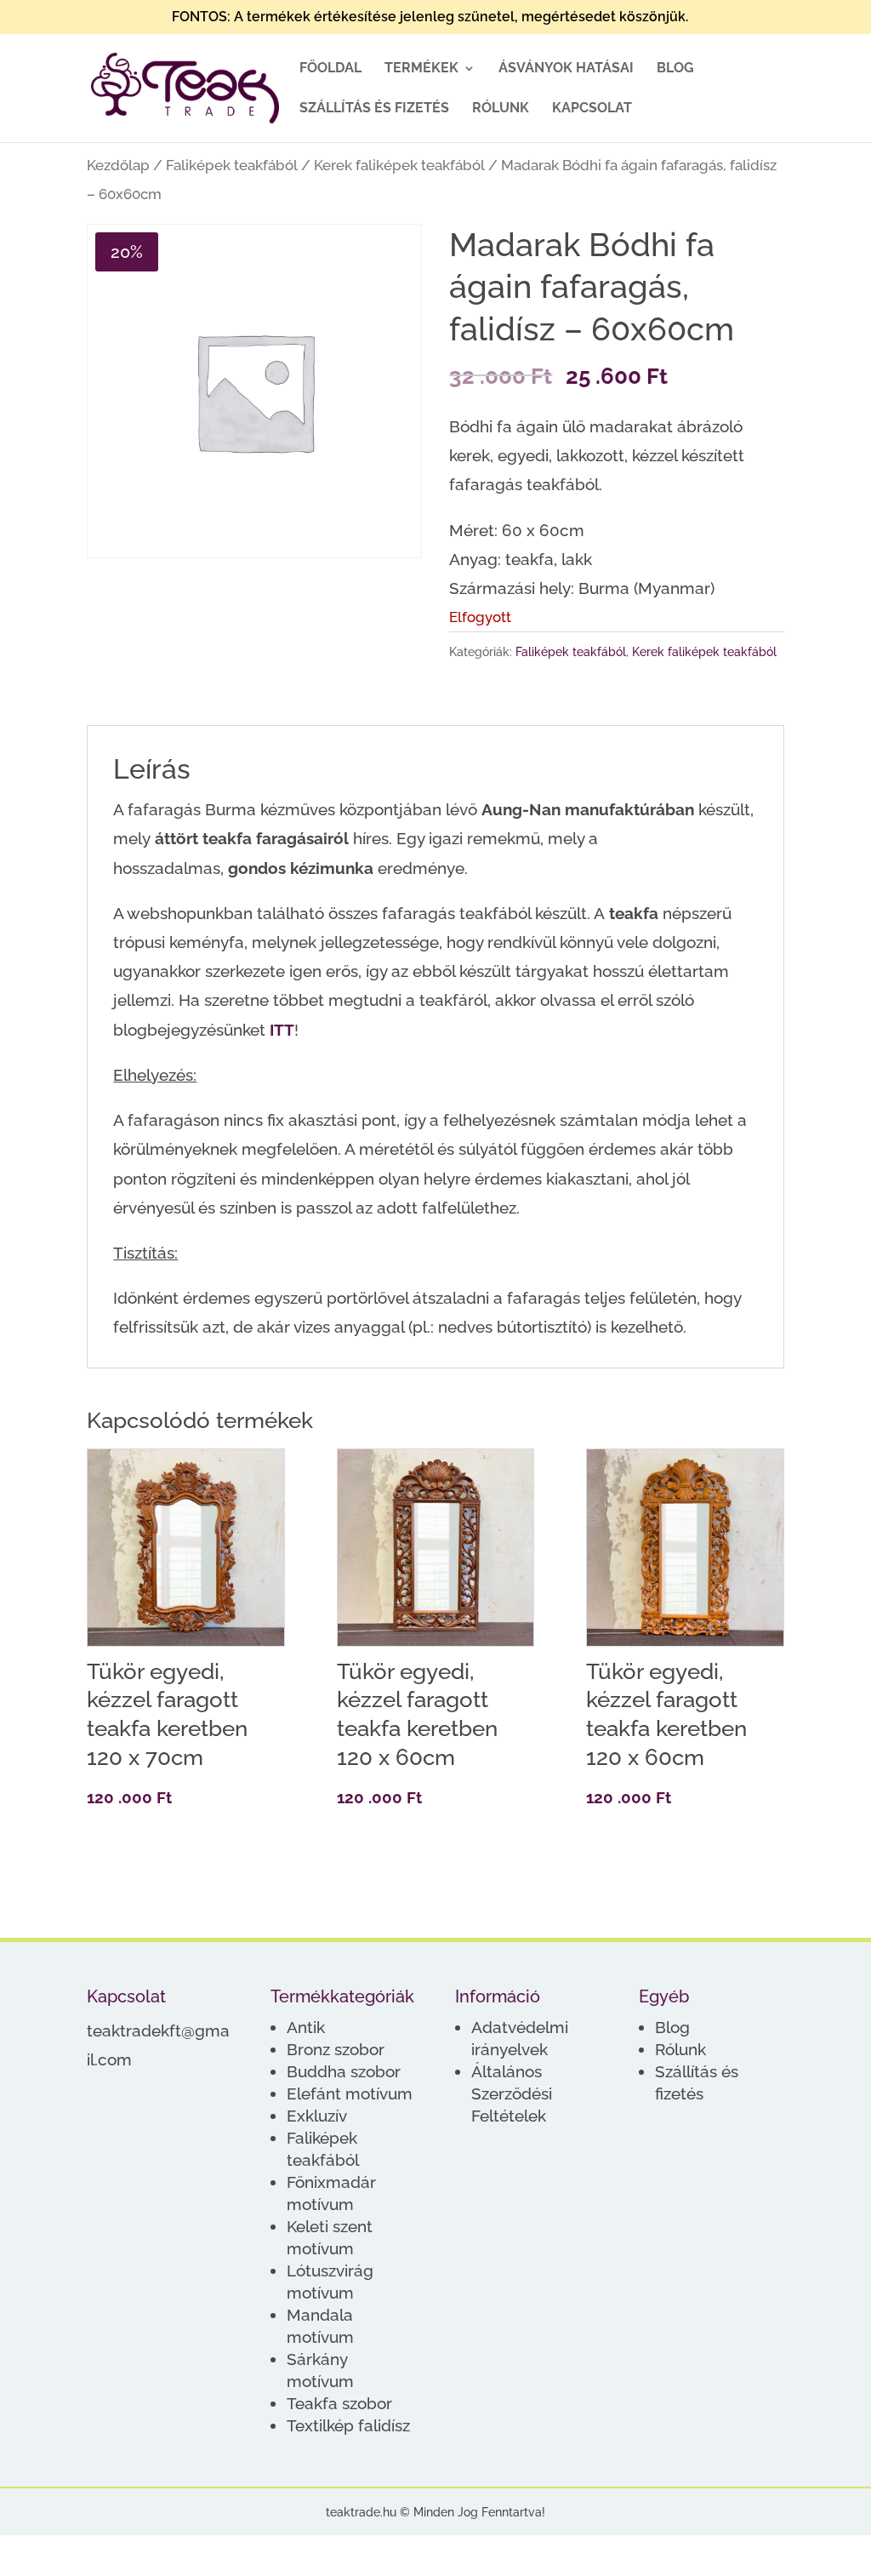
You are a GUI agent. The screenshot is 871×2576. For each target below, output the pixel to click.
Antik (306, 2027)
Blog (675, 69)
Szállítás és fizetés (374, 109)
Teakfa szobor (339, 2403)
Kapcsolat (592, 109)
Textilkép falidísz (348, 2425)
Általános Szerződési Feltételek (512, 2093)
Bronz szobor (336, 2049)
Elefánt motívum (350, 2093)
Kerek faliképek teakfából (399, 165)
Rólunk (501, 109)
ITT (282, 1030)
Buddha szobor (344, 2071)
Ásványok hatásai (566, 69)
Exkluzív (317, 2116)
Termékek (421, 69)
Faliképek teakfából (232, 165)
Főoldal (330, 69)
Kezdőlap (118, 165)
